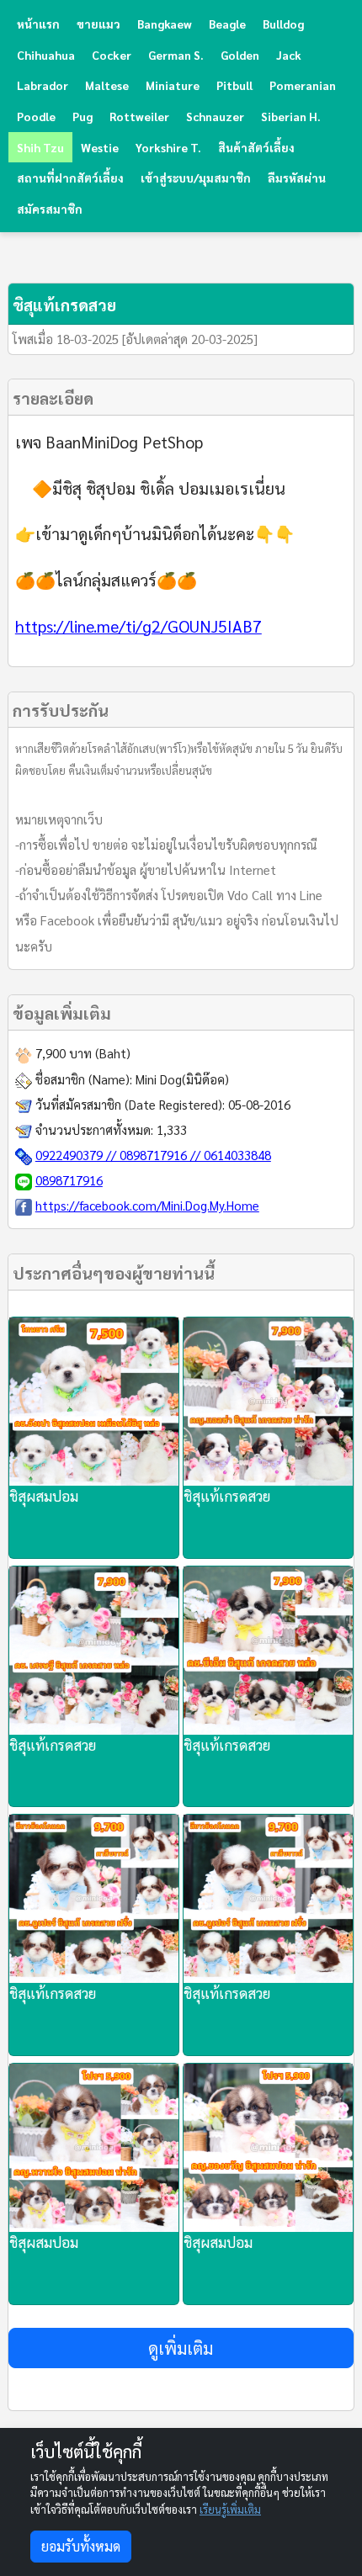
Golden (240, 55)
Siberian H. (291, 116)
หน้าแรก (38, 24)
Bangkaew (165, 24)
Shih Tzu (40, 147)
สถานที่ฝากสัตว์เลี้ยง (70, 178)
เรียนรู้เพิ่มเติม (230, 2509)
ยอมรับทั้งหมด (81, 2546)
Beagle (227, 24)
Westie (100, 147)
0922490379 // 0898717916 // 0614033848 (153, 1155)
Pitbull (234, 85)
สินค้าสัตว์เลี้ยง (256, 147)
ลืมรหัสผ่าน (297, 178)
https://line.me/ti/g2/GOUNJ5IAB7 (138, 625)
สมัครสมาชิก (50, 209)
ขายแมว (98, 24)
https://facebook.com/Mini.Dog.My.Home (147, 1205)
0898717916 (69, 1180)
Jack (289, 55)
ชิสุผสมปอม (44, 1496)
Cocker (112, 55)
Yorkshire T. (168, 147)
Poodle (36, 116)
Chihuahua (46, 55)
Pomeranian (303, 85)
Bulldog (283, 24)
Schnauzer (215, 116)
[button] (181, 2348)
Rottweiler (139, 116)
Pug (83, 116)
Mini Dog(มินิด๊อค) (182, 1079)
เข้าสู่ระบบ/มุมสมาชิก (196, 178)
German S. (176, 55)
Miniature (173, 85)
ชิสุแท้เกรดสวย (227, 1496)
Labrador (43, 85)
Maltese (107, 85)
